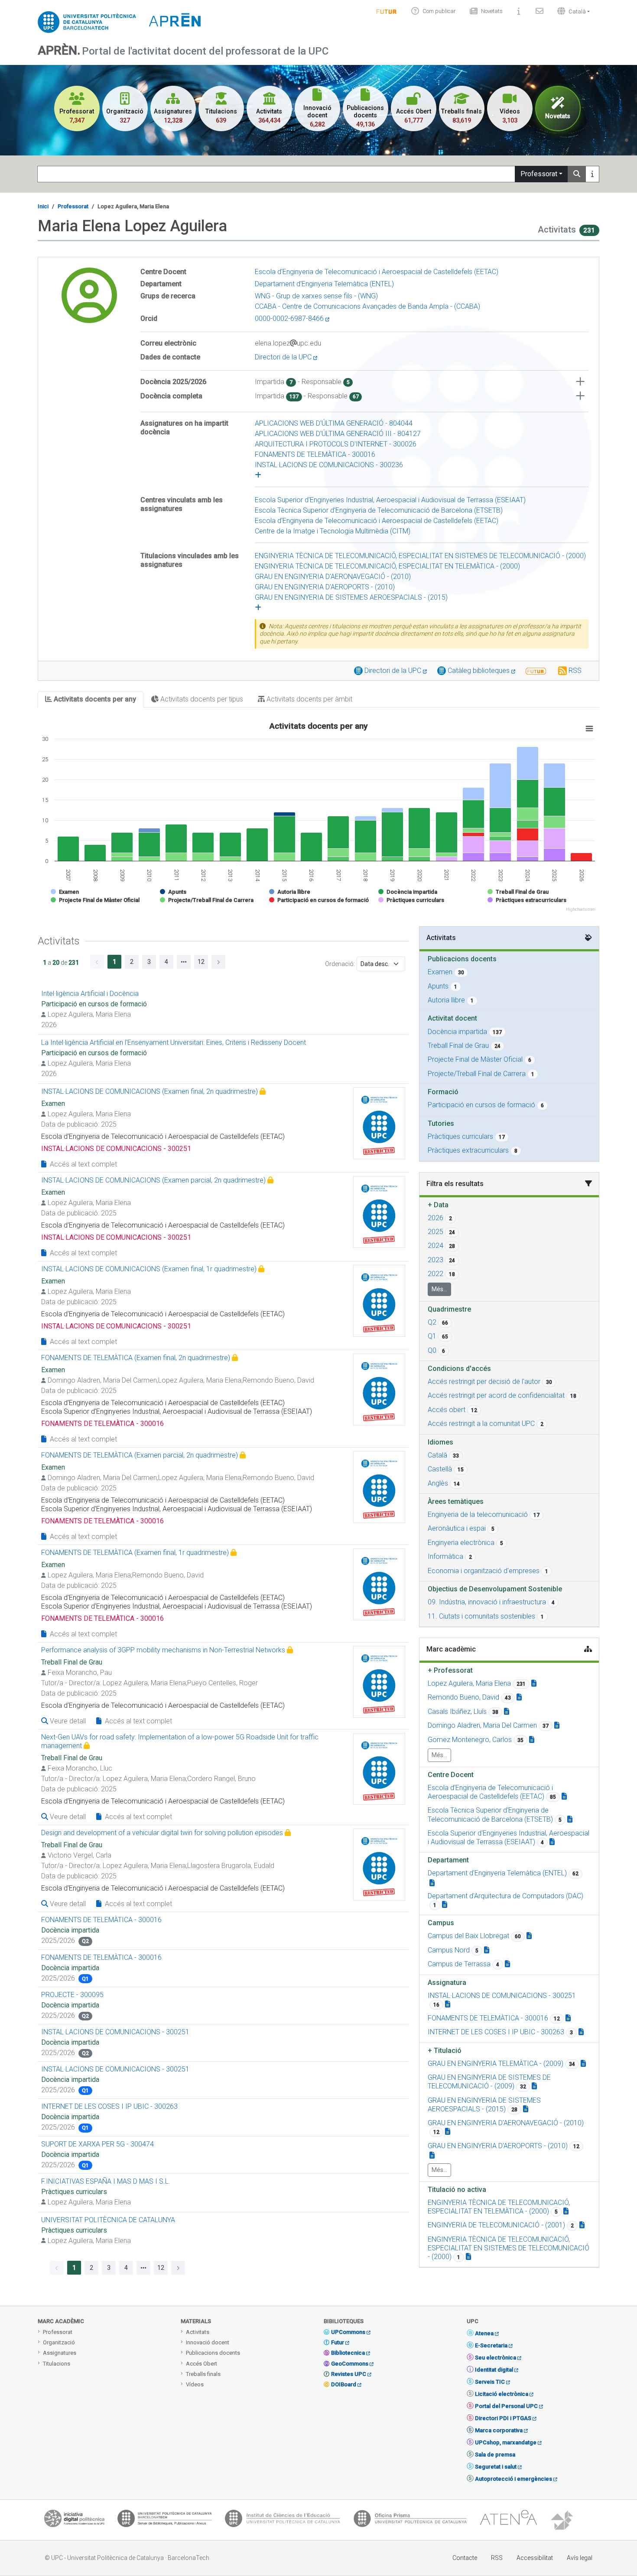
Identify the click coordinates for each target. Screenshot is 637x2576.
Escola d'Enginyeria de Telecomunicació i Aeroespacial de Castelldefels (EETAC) (377, 272)
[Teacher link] (534, 1683)
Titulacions (57, 2364)
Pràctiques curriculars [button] (460, 1136)
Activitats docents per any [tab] (94, 699)
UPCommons (348, 2332)
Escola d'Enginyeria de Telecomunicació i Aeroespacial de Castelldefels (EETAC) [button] (490, 1792)
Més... (439, 1289)
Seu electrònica (496, 2358)
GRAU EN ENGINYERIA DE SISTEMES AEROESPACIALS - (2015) (351, 597)
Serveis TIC (490, 2382)
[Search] (577, 174)
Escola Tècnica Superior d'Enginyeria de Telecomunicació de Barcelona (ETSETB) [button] (490, 1815)
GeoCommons (350, 2364)
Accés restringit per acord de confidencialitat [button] (496, 1395)
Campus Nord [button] (449, 1950)
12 (201, 962)
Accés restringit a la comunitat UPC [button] (481, 1424)
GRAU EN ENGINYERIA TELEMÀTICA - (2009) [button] (496, 2064)
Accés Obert (201, 2364)
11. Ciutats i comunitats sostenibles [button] (481, 1616)
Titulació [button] (445, 2051)
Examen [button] (440, 972)
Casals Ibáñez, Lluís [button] (457, 1711)
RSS (575, 671)
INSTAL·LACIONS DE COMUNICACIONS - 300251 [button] (502, 1996)
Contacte (465, 2558)
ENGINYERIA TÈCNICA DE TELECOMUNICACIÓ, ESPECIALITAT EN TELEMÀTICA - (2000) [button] (499, 2207)
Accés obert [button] (447, 1410)
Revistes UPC (349, 2374)
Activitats (198, 2332)
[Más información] (592, 174)
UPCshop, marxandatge (506, 2442)
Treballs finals (203, 2374)
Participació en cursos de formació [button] (481, 1105)
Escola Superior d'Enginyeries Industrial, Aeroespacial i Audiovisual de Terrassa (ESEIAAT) (390, 500)
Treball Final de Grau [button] (458, 1046)
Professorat (539, 174)
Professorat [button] (450, 1670)
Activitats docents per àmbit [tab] (309, 699)
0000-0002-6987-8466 (290, 318)
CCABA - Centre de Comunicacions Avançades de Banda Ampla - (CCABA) (367, 306)
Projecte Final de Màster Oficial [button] (475, 1059)
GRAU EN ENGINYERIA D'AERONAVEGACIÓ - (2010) (333, 577)
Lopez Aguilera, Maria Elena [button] (469, 1683)
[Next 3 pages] (184, 962)
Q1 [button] (432, 1336)
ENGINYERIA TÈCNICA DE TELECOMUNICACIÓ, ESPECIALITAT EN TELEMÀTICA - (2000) (387, 566)
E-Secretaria (491, 2345)
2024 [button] (435, 1246)
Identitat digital (494, 2370)
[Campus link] (529, 1936)
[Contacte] (539, 11)
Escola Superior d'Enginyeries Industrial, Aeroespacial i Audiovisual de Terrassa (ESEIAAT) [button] (509, 1837)
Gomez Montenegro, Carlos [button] (470, 1740)
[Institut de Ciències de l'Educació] (283, 2521)
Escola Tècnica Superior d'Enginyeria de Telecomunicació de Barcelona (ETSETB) (379, 510)
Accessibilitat (535, 2558)
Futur (338, 2342)
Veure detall (67, 1721)
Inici (43, 206)
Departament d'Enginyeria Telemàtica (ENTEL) (324, 284)
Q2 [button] (432, 1322)
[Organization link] (564, 1796)
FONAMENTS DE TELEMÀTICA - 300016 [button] (488, 2018)
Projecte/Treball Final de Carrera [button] (477, 1074)
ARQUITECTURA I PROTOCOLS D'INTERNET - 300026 (336, 444)
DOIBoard (344, 2384)
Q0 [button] (432, 1350)
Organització (59, 2342)
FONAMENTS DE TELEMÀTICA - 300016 (315, 454)
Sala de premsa (495, 2455)
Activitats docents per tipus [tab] (201, 699)
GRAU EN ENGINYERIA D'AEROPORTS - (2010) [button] (498, 2146)
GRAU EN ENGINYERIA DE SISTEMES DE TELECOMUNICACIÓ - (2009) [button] (489, 2082)
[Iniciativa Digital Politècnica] (74, 2521)
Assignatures (60, 2353)
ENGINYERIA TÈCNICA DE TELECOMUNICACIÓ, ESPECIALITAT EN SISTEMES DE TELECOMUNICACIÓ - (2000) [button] (509, 2248)
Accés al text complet (83, 1164)
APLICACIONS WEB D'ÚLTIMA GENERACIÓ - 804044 (334, 423)
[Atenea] (508, 2521)
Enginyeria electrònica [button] (461, 1543)
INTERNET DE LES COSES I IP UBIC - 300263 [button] (496, 2032)
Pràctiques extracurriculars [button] (468, 1150)
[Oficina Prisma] (410, 2521)
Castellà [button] (440, 1469)
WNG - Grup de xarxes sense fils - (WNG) (316, 296)
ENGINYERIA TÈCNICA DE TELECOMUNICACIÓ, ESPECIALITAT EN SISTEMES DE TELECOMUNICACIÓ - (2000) (420, 556)
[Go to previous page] (97, 962)
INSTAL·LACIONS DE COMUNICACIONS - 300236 (329, 465)
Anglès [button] (438, 1483)
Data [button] (438, 1205)
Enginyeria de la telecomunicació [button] (478, 1514)
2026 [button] (435, 1218)
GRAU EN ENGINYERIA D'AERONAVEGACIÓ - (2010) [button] (506, 2123)
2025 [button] (435, 1232)
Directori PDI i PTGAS (503, 2418)
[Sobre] (519, 11)
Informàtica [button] (445, 1556)
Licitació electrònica (502, 2394)
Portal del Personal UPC (506, 2406)
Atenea (484, 2333)
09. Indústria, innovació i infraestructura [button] (487, 1602)
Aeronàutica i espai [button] (457, 1528)
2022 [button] (435, 1274)
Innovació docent (208, 2342)
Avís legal (580, 2558)
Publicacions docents (213, 2353)
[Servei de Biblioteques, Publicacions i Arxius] (165, 2521)
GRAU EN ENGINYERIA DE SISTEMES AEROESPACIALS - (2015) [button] (484, 2105)
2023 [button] (435, 1260)
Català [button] (437, 1455)
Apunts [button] (438, 986)
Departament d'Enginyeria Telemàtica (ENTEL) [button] (497, 1873)
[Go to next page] (218, 962)
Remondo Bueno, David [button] (463, 1697)
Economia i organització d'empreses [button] (484, 1571)
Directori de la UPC (284, 357)
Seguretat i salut (496, 2467)
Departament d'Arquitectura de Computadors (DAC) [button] (505, 1896)
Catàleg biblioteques (479, 671)
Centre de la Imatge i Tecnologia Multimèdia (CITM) (333, 531)
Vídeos (195, 2384)
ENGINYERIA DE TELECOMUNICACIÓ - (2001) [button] (496, 2225)
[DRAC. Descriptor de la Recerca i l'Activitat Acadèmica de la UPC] (563, 2521)
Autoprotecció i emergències (513, 2479)
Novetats (492, 11)
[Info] (387, 11)
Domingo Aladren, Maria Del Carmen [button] (482, 1725)
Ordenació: (340, 964)
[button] (572, 11)
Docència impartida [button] (457, 1032)
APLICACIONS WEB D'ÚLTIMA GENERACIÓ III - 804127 (338, 434)
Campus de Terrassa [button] (459, 1964)
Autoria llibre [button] (446, 1000)
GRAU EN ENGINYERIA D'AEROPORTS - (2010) (325, 587)
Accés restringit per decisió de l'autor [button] (484, 1382)
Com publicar (439, 11)
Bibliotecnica (348, 2353)
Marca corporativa (499, 2430)
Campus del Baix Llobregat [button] (468, 1936)
